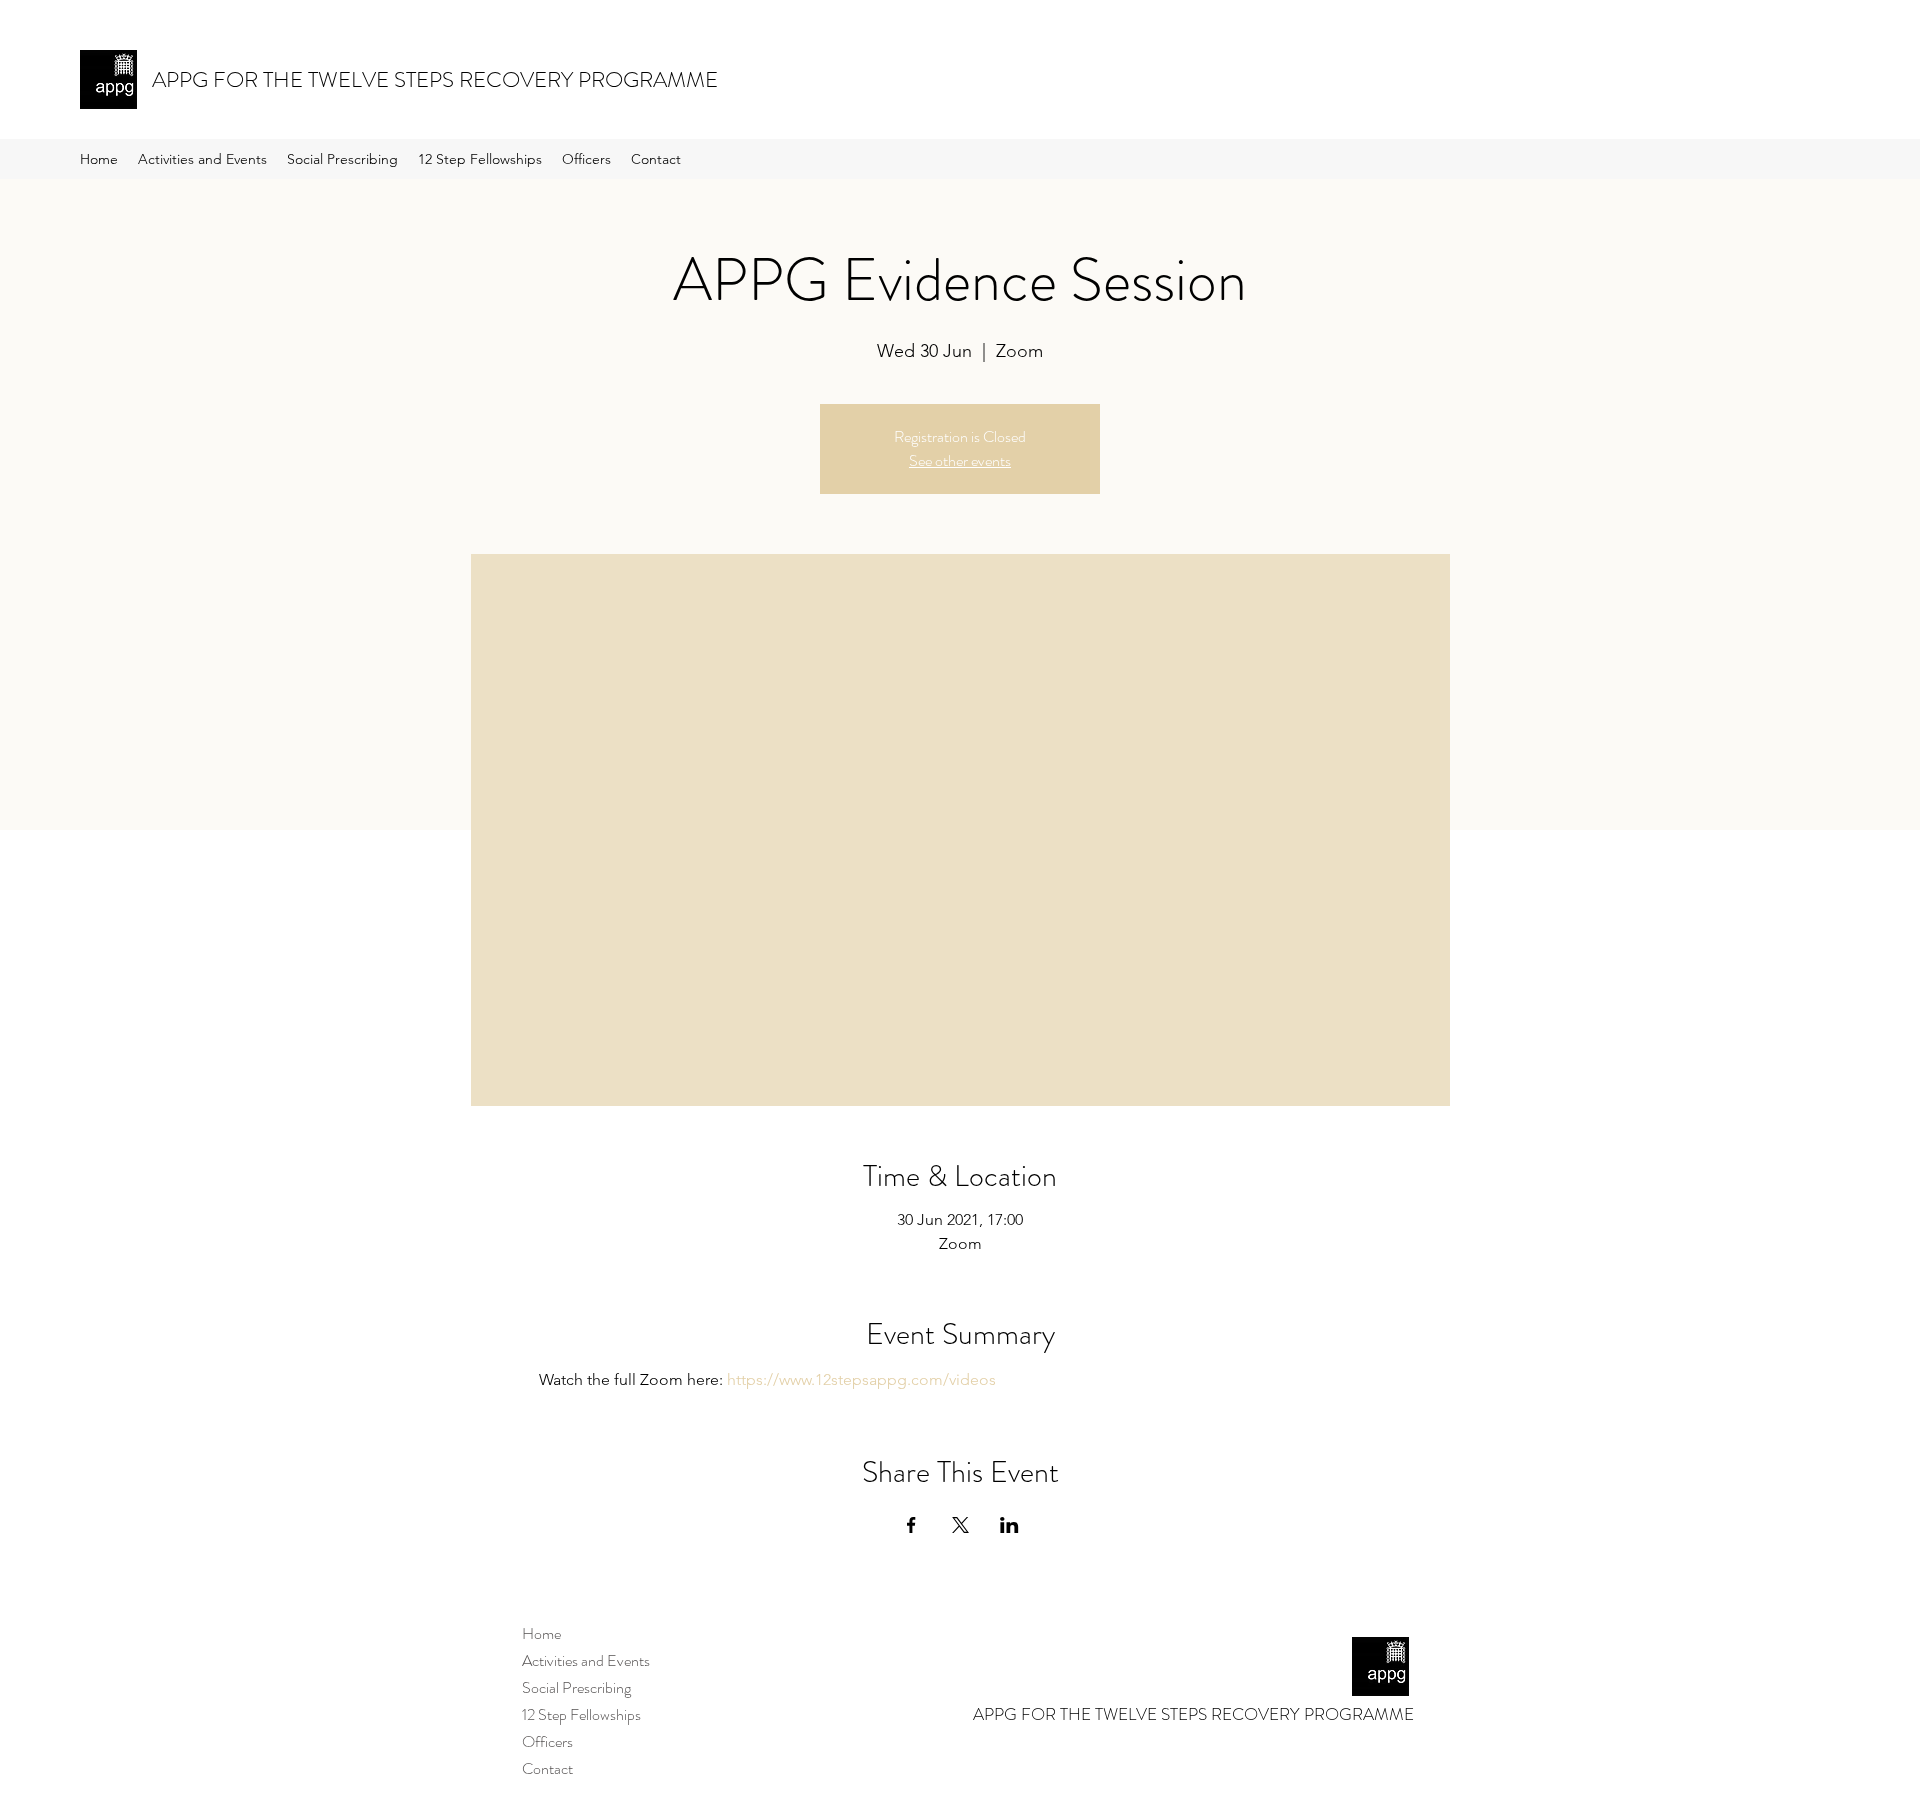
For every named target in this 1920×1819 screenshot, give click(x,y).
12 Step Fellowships (581, 1714)
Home (541, 1633)
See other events (960, 460)
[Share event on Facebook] (911, 1525)
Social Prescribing (576, 1687)
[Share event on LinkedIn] (1009, 1525)
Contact (547, 1768)
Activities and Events (586, 1660)
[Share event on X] (960, 1525)
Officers (547, 1741)
